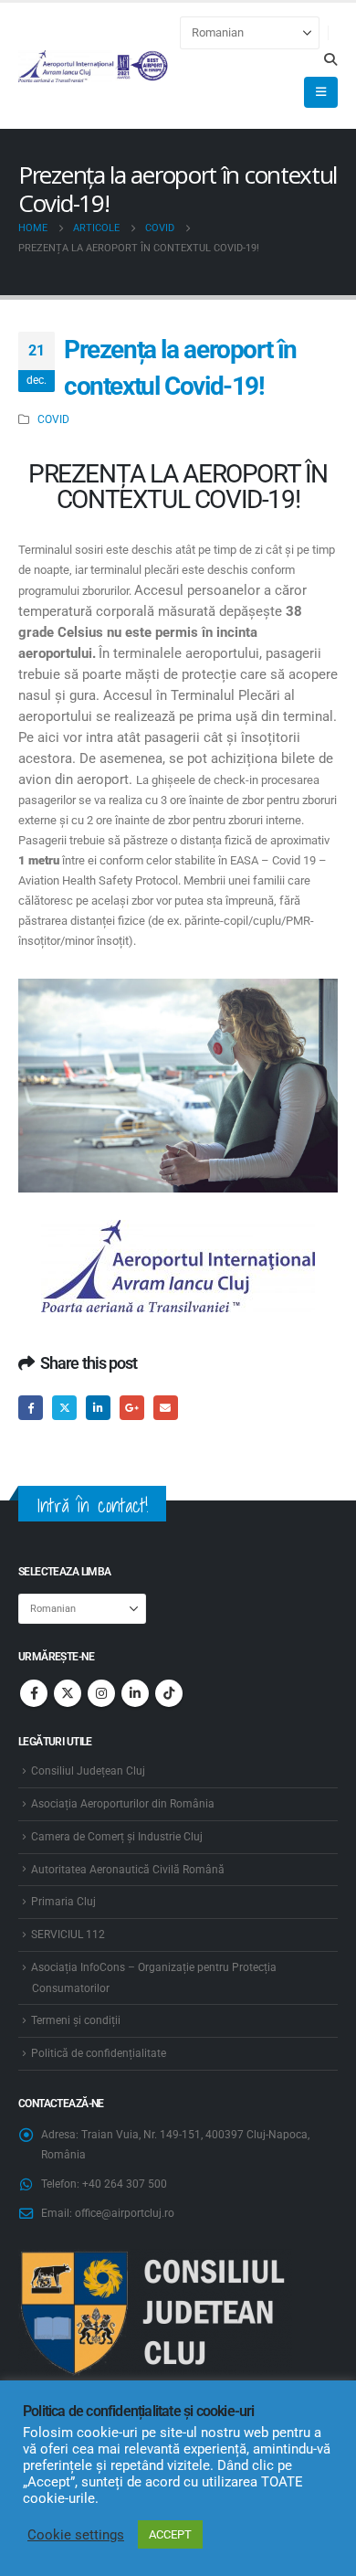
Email (166, 1408)
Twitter (64, 1408)
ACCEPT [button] (170, 2534)
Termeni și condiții (76, 2020)
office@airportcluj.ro (125, 2213)
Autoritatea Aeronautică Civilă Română (128, 1870)
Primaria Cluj (63, 1902)
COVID (53, 419)
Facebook (31, 1408)
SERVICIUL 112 (68, 1935)
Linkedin (135, 1693)
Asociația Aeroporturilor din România (123, 1804)
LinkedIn (98, 1408)
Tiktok (169, 1693)
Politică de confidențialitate (99, 2053)
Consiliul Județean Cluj (88, 1771)
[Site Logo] (94, 66)
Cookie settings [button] (76, 2535)
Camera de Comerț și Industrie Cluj (117, 1837)
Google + (132, 1408)
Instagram (101, 1693)
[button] (330, 59)
